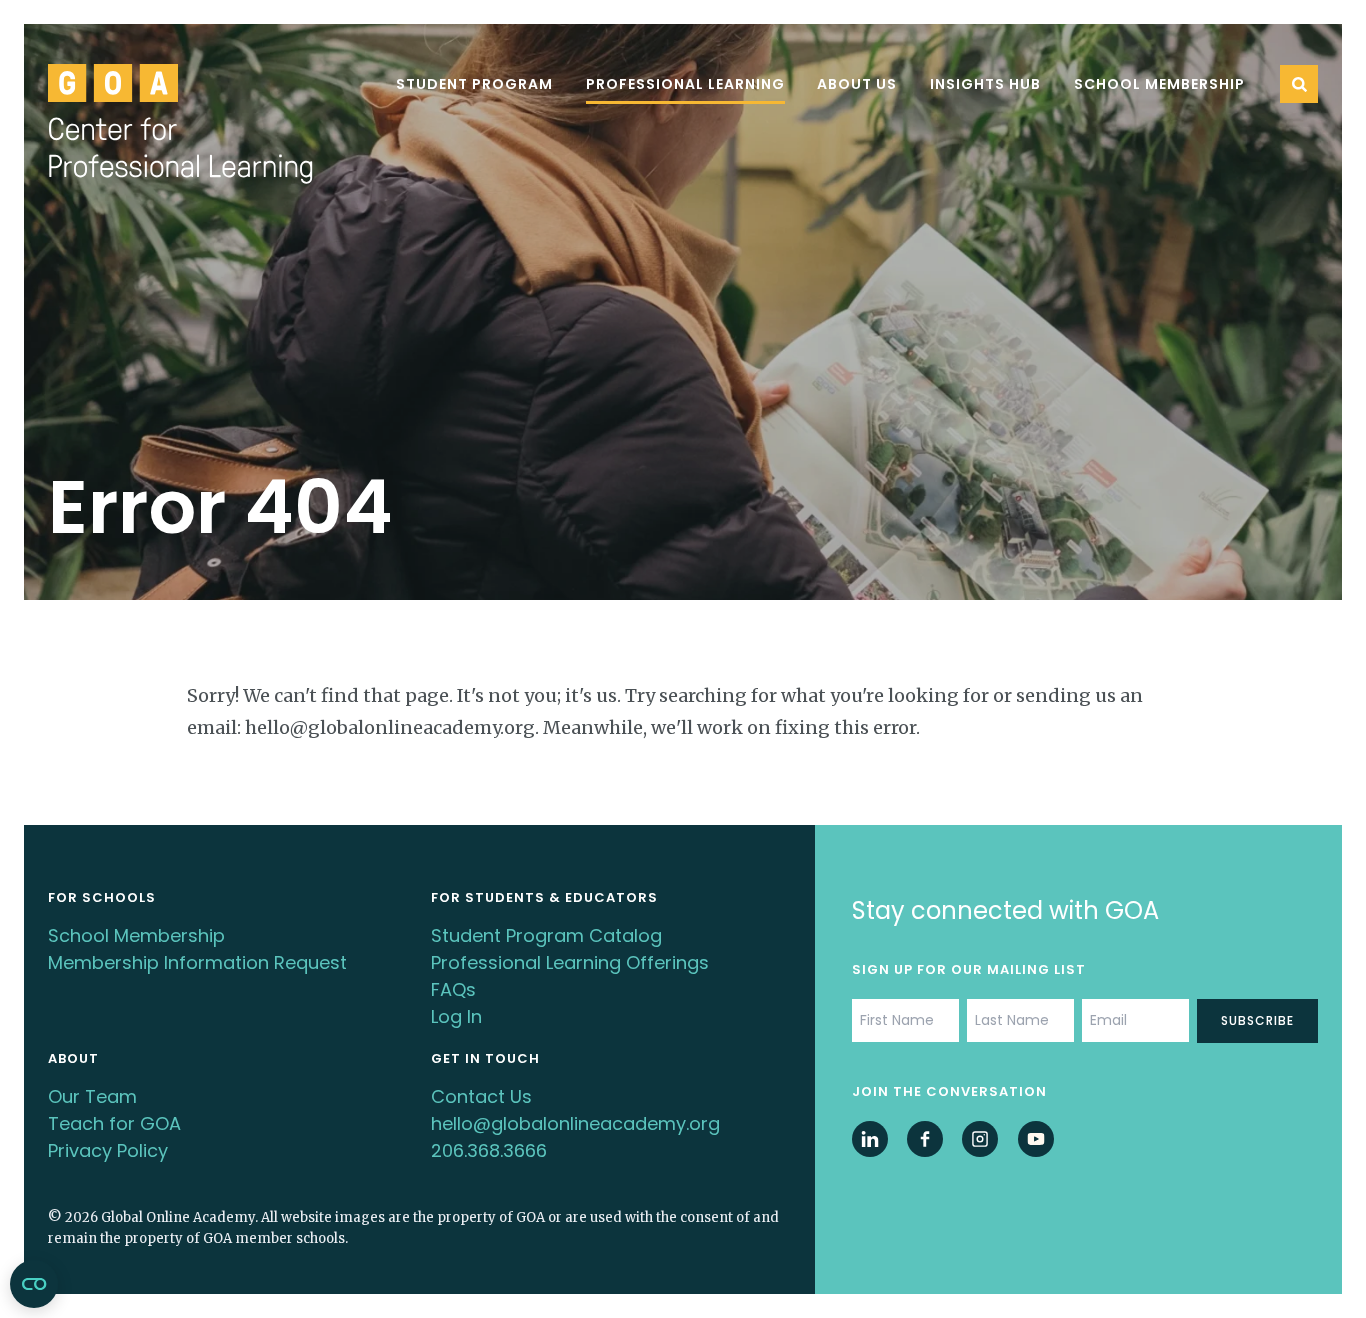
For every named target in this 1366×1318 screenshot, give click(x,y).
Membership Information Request (197, 962)
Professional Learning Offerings (570, 962)
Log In (456, 1016)
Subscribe (1257, 1020)
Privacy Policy (108, 1150)
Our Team (92, 1096)
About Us (857, 84)
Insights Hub (985, 84)
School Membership (1159, 84)
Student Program (474, 84)
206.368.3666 (489, 1150)
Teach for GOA (114, 1123)
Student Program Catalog (546, 935)
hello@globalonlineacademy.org (575, 1123)
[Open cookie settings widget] (34, 1284)
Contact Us (481, 1096)
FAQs (453, 989)
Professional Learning (685, 84)
